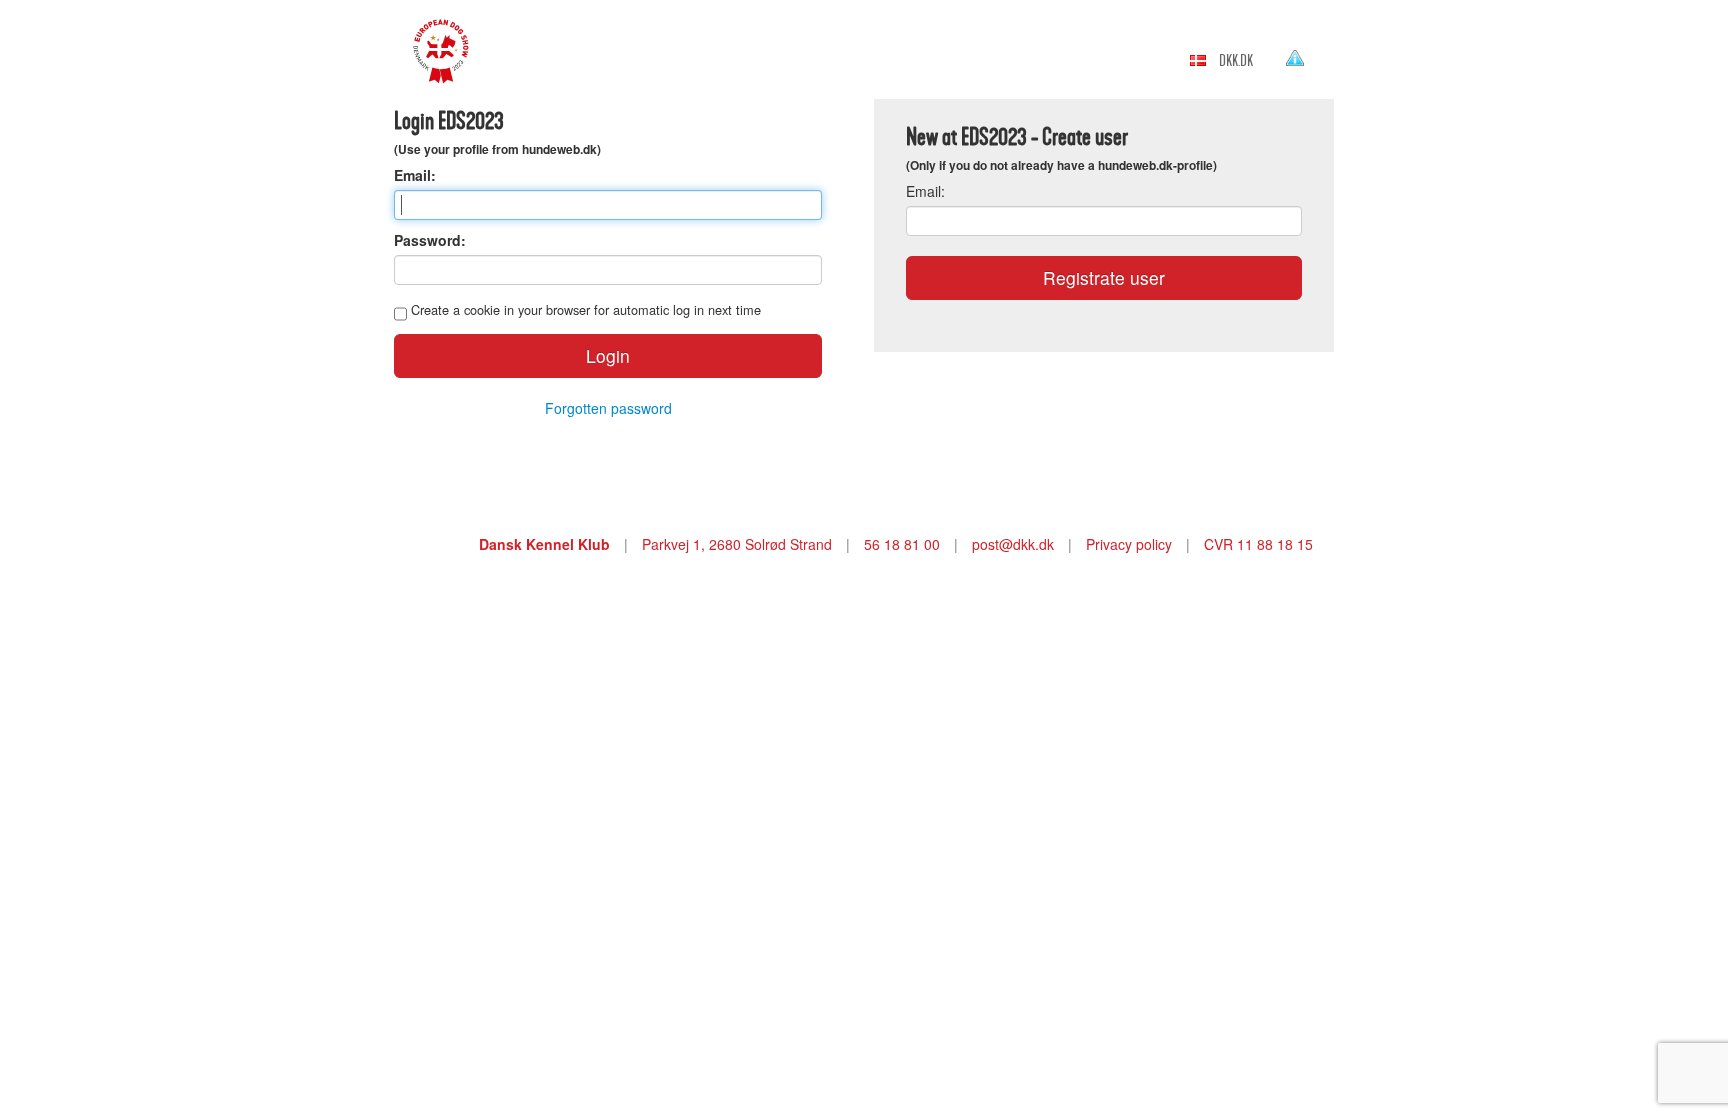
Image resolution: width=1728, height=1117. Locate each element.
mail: (925, 191)
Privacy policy (1129, 544)
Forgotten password (608, 408)
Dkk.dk (1236, 61)
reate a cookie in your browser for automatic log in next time (586, 309)
